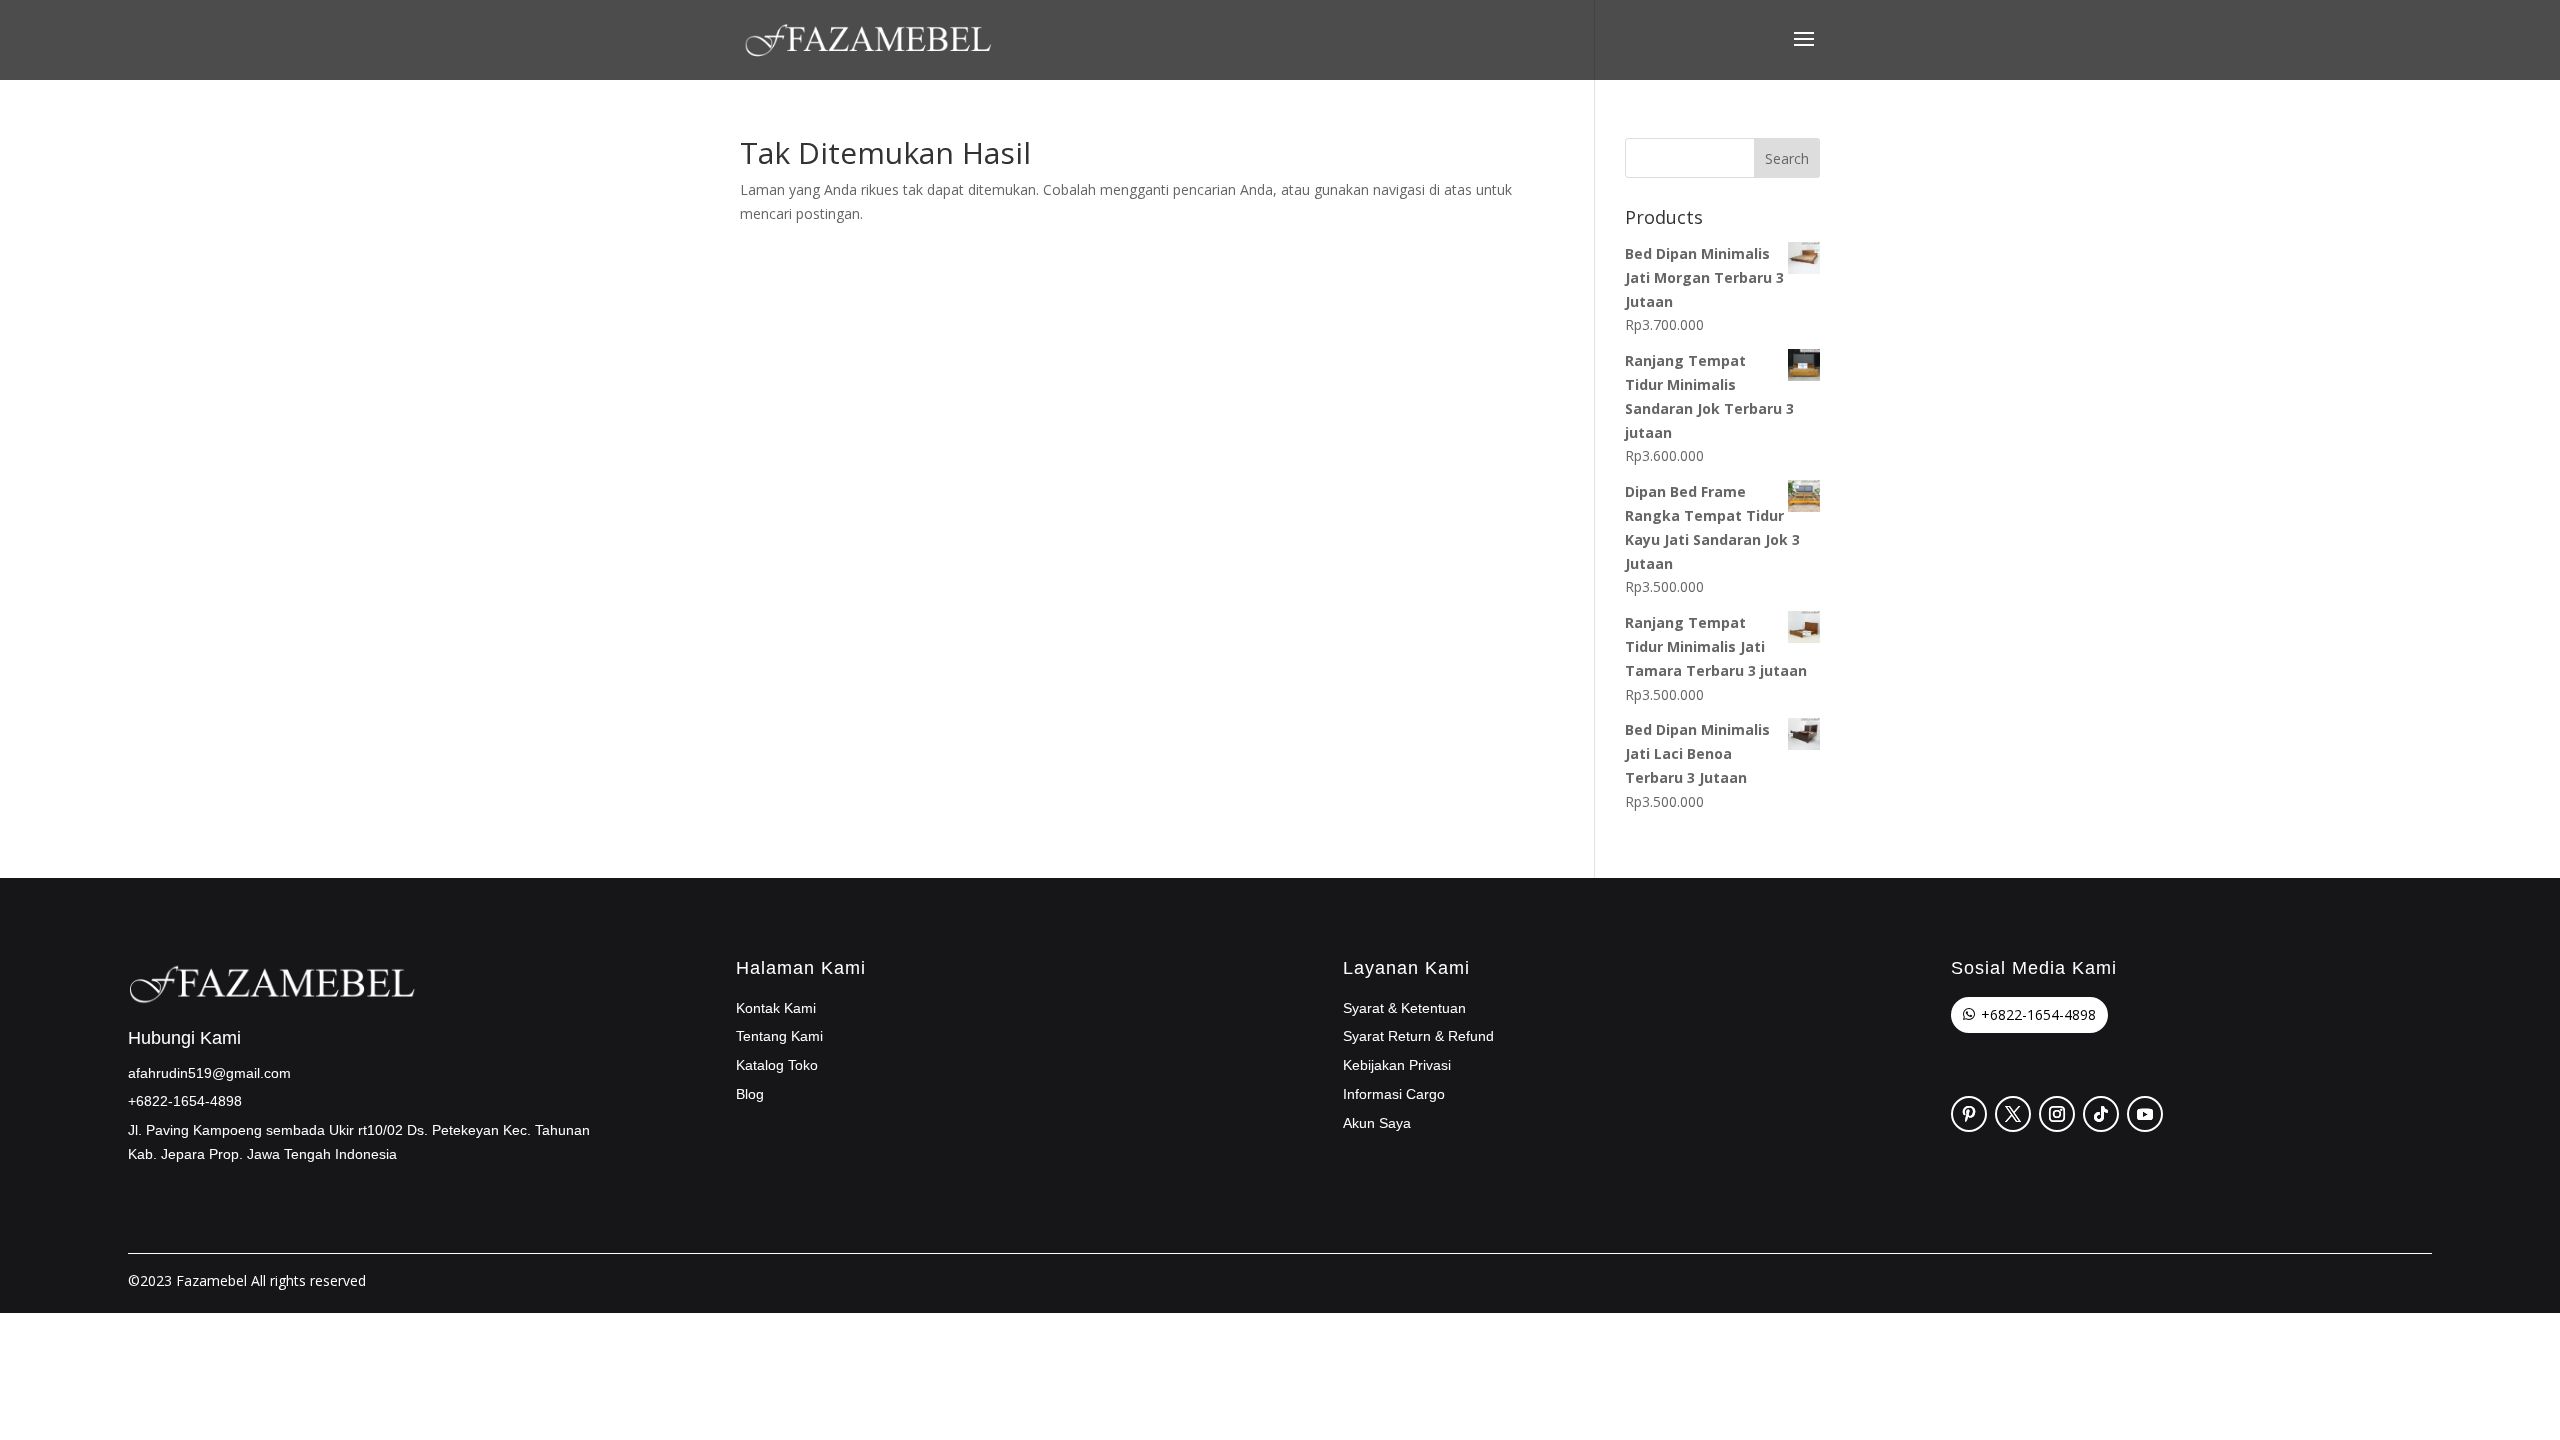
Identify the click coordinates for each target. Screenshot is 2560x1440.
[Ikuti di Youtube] (2145, 1114)
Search (1787, 158)
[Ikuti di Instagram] (2057, 1114)
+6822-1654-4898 (2038, 1014)
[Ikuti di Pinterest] (1969, 1114)
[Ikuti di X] (2013, 1114)
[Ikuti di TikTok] (2101, 1114)
